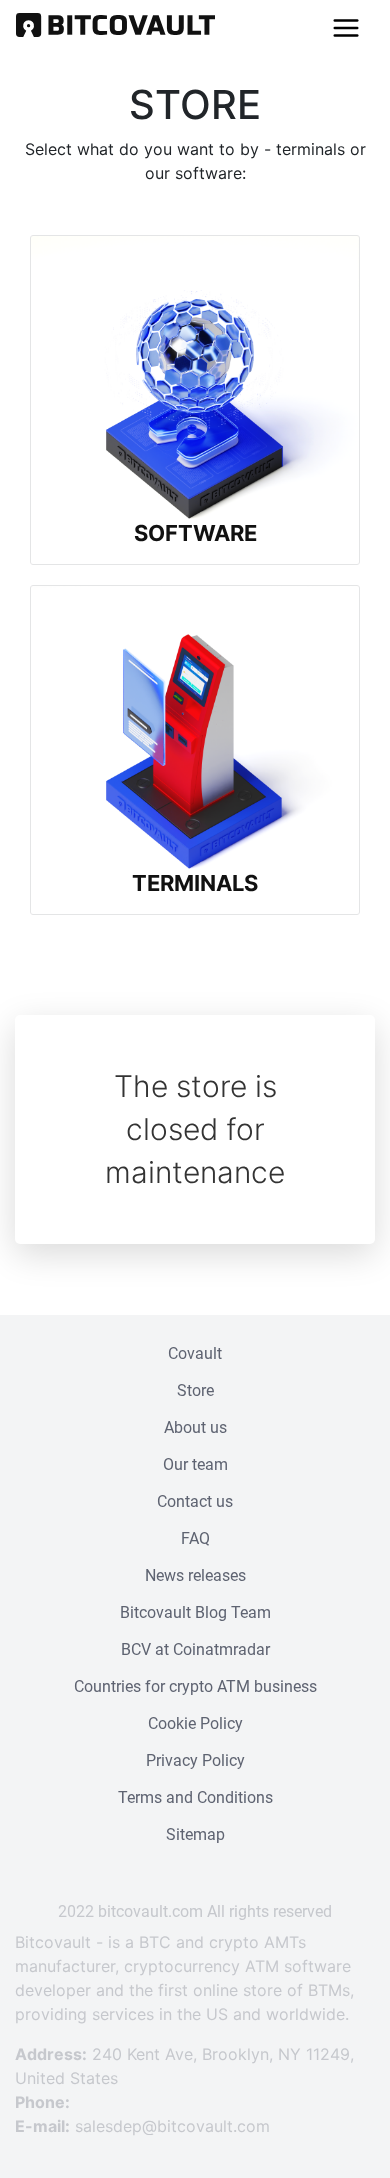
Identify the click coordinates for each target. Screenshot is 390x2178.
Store (195, 1390)
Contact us (195, 1501)
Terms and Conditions (195, 1797)
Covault (195, 1353)
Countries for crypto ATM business (195, 1686)
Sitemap (195, 1834)
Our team (195, 1464)
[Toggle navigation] (346, 28)
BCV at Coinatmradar (195, 1649)
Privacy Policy (195, 1760)
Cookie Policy (195, 1723)
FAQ (195, 1538)
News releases (195, 1575)
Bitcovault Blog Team (195, 1612)
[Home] (115, 28)
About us (195, 1427)
